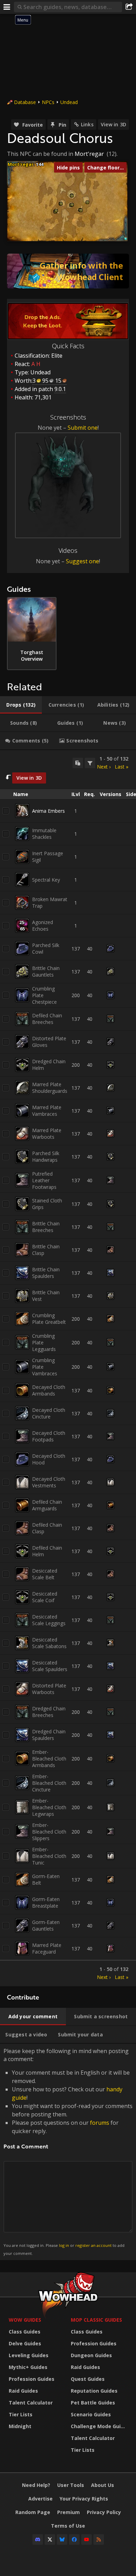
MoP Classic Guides (96, 2320)
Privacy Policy (104, 2512)
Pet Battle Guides (93, 2403)
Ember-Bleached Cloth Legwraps (49, 1807)
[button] (56, 211)
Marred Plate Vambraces (47, 1111)
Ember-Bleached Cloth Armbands (49, 1759)
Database (25, 102)
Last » (122, 767)
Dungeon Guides (91, 2355)
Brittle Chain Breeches (46, 1227)
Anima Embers (48, 811)
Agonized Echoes (43, 925)
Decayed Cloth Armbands (49, 1390)
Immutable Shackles (44, 834)
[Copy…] (78, 763)
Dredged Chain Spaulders (49, 1735)
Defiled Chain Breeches (47, 1019)
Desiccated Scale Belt (45, 1574)
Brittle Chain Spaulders (46, 1273)
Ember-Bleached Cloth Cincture (49, 1783)
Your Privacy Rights (84, 2499)
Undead (69, 102)
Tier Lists (21, 2414)
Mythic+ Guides (28, 2367)
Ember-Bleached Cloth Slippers (49, 1832)
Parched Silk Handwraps (46, 1156)
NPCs (48, 102)
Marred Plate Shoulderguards (50, 1088)
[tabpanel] (68, 1368)
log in (64, 2245)
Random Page (33, 2512)
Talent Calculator (31, 2403)
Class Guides (25, 2332)
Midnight (20, 2426)
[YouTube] (86, 2539)
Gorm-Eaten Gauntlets (46, 1925)
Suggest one (82, 561)
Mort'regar (89, 154)
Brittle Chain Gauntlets (46, 971)
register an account (93, 2245)
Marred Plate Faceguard (47, 1948)
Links (87, 124)
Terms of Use (68, 2526)
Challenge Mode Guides (100, 2426)
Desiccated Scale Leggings (49, 1620)
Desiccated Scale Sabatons (49, 1643)
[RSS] (99, 2539)
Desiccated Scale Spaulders (50, 1666)
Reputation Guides (94, 2391)
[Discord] (38, 2539)
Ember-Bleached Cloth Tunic (49, 1856)
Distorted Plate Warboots (49, 1689)
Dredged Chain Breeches (49, 1712)
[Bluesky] (62, 2539)
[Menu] (7, 7)
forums (100, 2123)
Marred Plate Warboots (47, 1134)
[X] (50, 2539)
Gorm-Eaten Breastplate (46, 1902)
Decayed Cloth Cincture (49, 1413)
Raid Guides (23, 2391)
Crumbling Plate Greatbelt (49, 1319)
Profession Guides (32, 2379)
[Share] (129, 7)
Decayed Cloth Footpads (49, 1436)
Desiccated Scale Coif (45, 1597)
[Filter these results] (90, 763)
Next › (104, 767)
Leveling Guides (29, 2355)
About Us (103, 2485)
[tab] (21, 705)
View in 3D (114, 124)
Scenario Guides (91, 2414)
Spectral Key (46, 880)
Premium (69, 2512)
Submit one (83, 428)
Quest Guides (88, 2379)
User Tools (71, 2485)
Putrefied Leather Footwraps (44, 1180)
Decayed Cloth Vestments (49, 1482)
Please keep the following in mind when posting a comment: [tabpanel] (68, 2151)
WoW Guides (25, 2320)
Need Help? (36, 2485)
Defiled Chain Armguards (47, 1505)
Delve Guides (25, 2343)
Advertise (40, 2499)
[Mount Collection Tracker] (68, 271)
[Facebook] (74, 2539)
